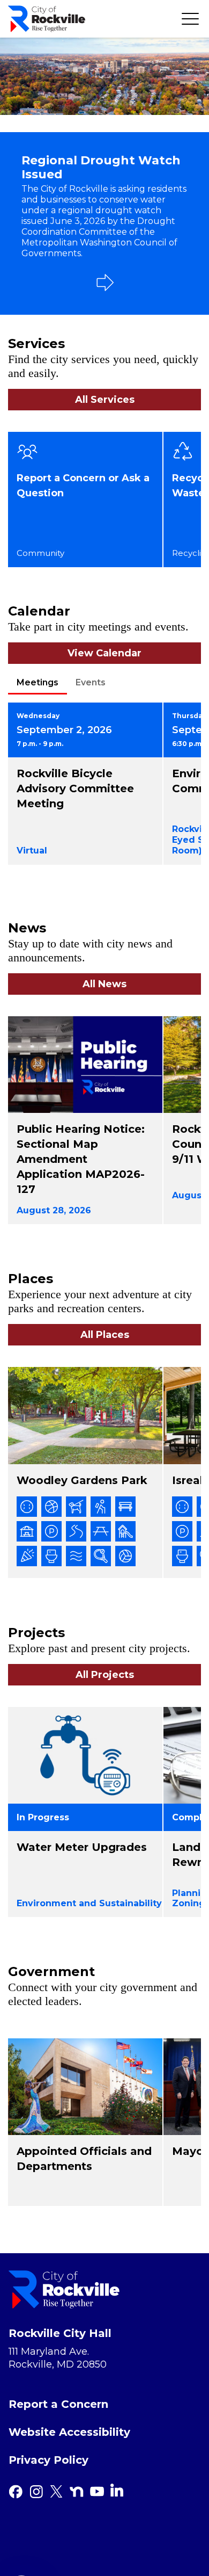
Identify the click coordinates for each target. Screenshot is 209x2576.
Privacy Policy (48, 2460)
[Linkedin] (117, 2490)
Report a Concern (58, 2404)
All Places (105, 1335)
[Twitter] (56, 2492)
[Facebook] (16, 2492)
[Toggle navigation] (190, 19)
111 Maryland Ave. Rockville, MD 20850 (58, 2358)
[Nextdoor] (77, 2492)
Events (91, 682)
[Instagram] (36, 2492)
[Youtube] (97, 2492)
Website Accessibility (69, 2432)
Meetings (38, 682)
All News (104, 984)
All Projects (105, 1675)
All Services (105, 400)
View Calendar (104, 653)
